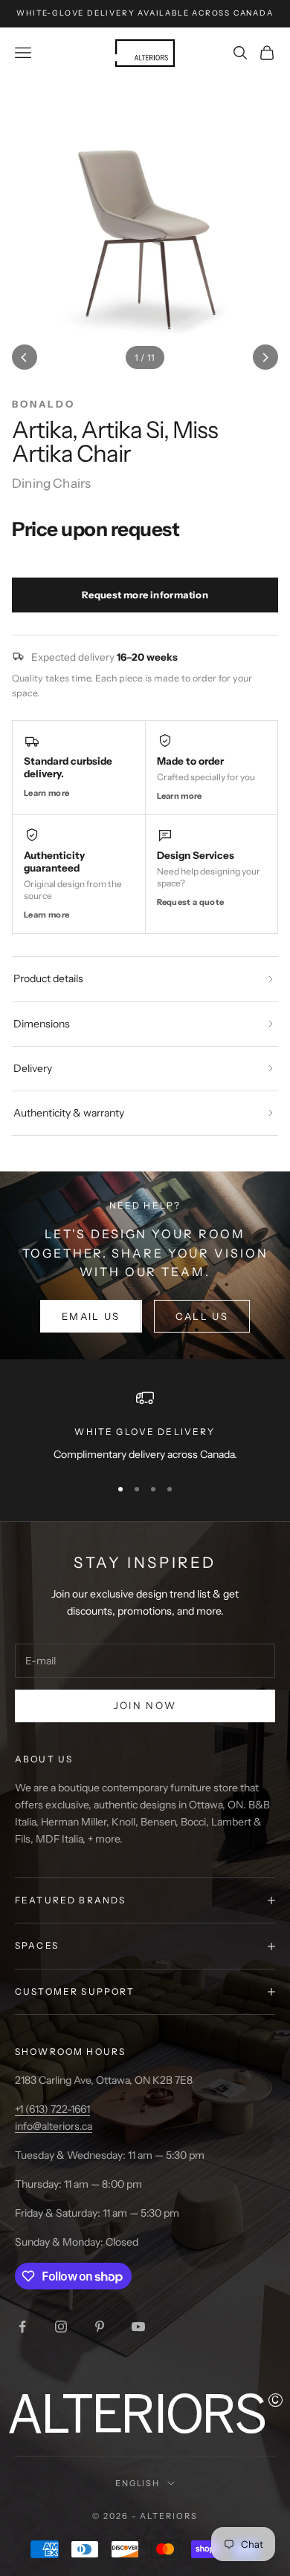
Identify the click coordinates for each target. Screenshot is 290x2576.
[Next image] (265, 357)
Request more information (145, 595)
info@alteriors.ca (54, 2126)
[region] (145, 1426)
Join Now (145, 1705)
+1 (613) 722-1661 (52, 2109)
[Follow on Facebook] (22, 2327)
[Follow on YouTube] (138, 2327)
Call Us (202, 1316)
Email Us (91, 1316)
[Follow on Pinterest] (100, 2327)
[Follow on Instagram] (61, 2327)
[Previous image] (25, 357)
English (138, 2483)
